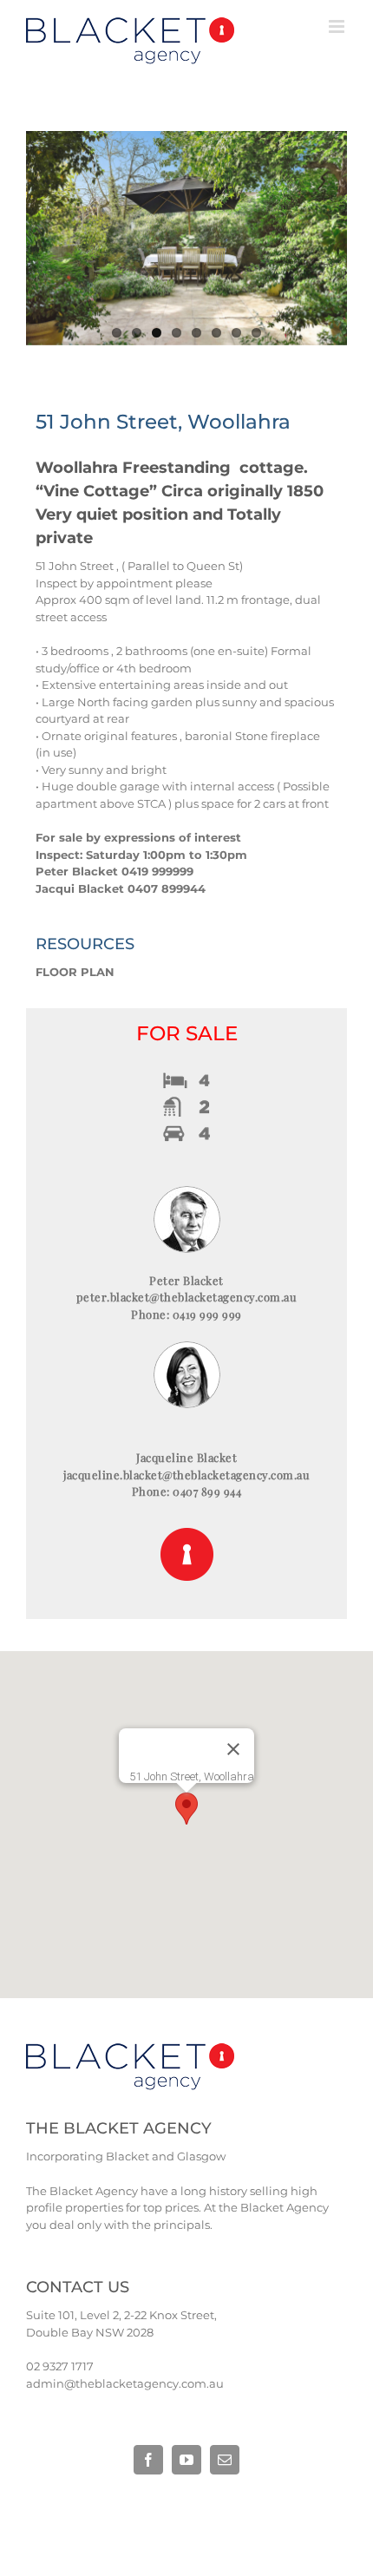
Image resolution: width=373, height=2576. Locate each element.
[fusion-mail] (225, 2460)
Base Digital (101, 2504)
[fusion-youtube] (186, 2460)
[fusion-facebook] (148, 2460)
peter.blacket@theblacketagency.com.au (187, 1297)
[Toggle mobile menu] (338, 26)
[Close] (233, 1749)
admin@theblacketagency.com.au (125, 2383)
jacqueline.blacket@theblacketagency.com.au (186, 1475)
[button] (186, 1809)
